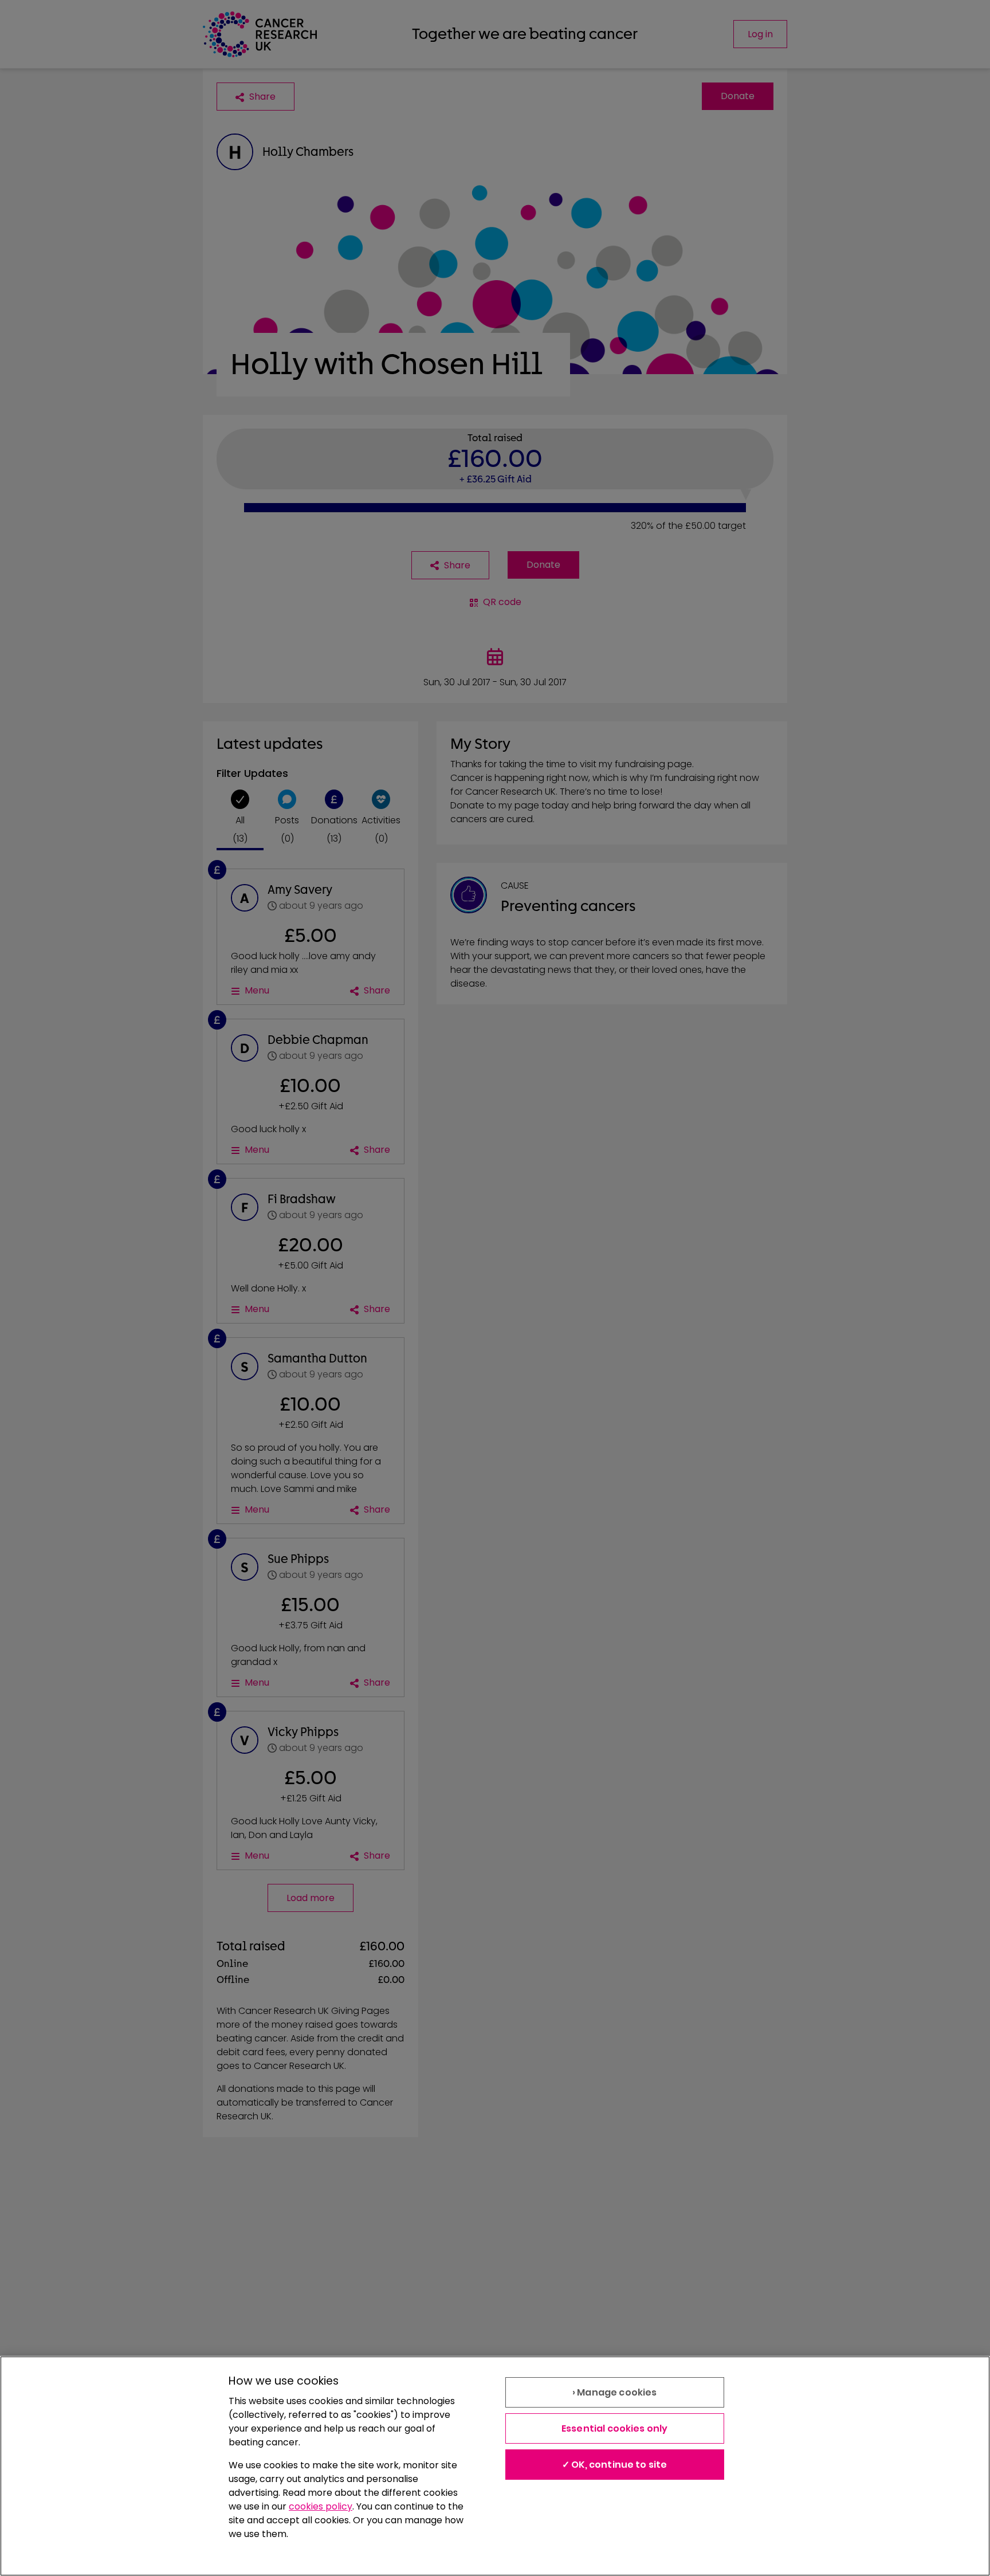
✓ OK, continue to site (615, 2465)
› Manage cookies (615, 2392)
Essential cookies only (615, 2428)
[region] (495, 2466)
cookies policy (321, 2506)
